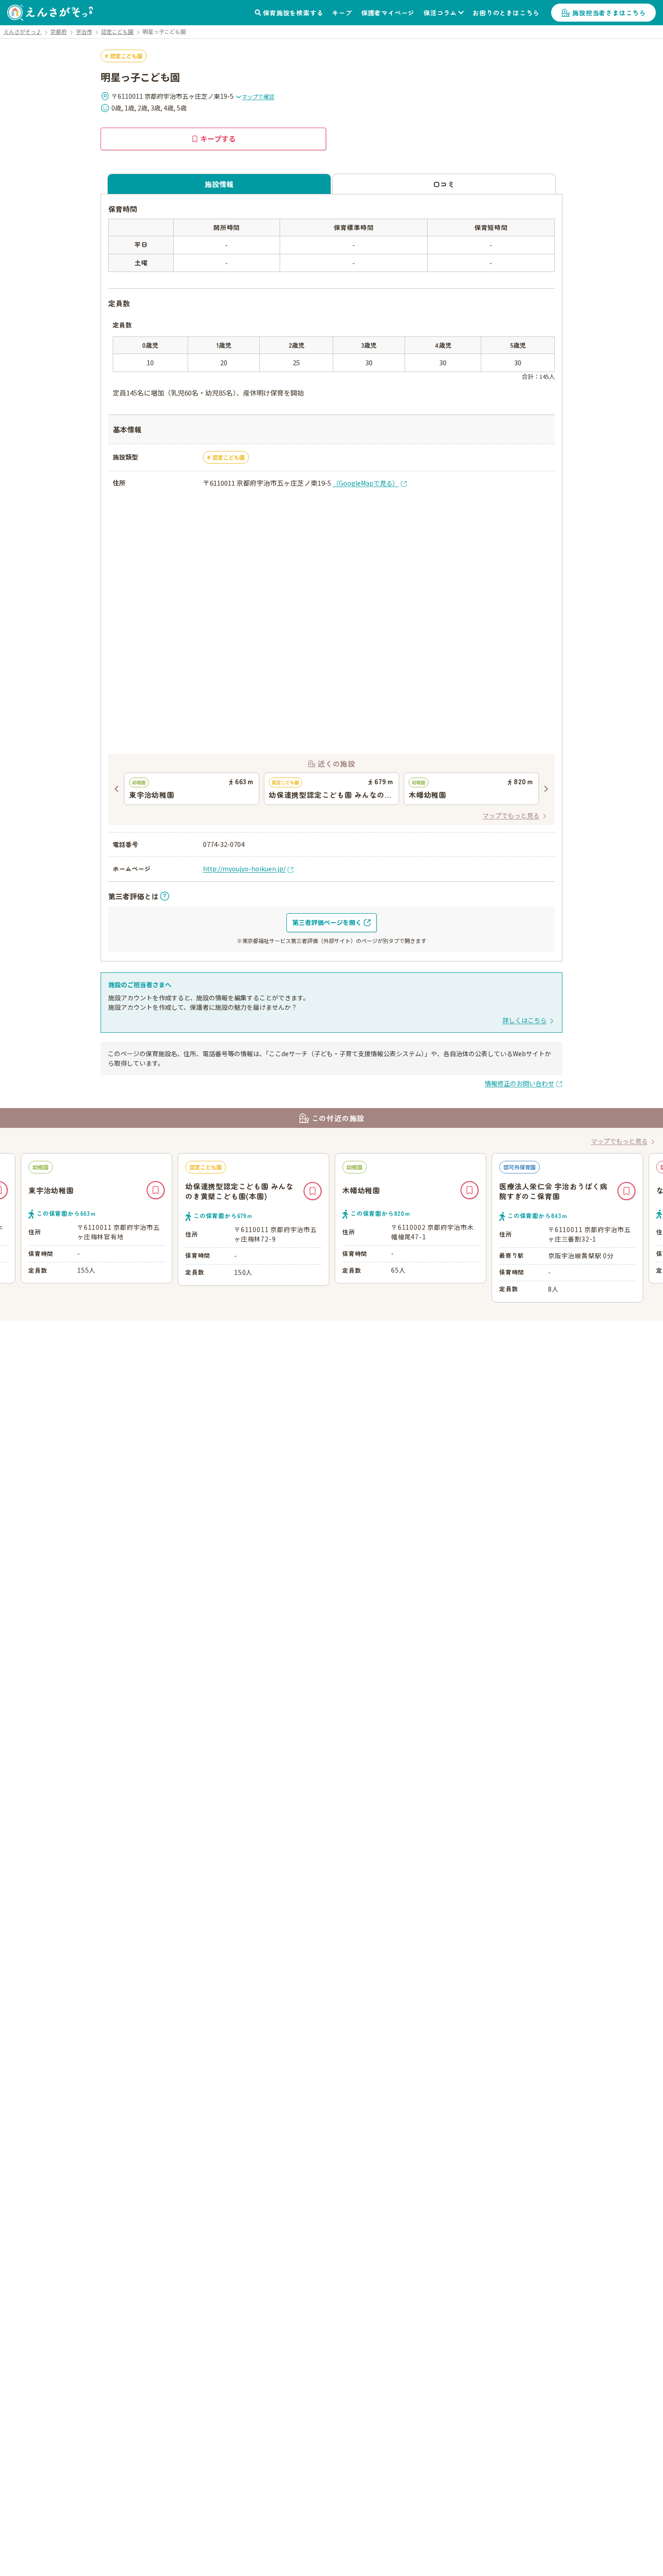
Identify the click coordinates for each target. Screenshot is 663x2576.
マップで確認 (258, 96)
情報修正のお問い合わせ (520, 1083)
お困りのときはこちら (506, 13)
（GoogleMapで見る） (366, 483)
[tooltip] (139, 896)
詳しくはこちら (525, 1020)
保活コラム (440, 13)
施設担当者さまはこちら (609, 13)
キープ (342, 13)
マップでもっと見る (511, 815)
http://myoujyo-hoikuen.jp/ (244, 869)
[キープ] (156, 1190)
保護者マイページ (388, 13)
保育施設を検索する (293, 13)
